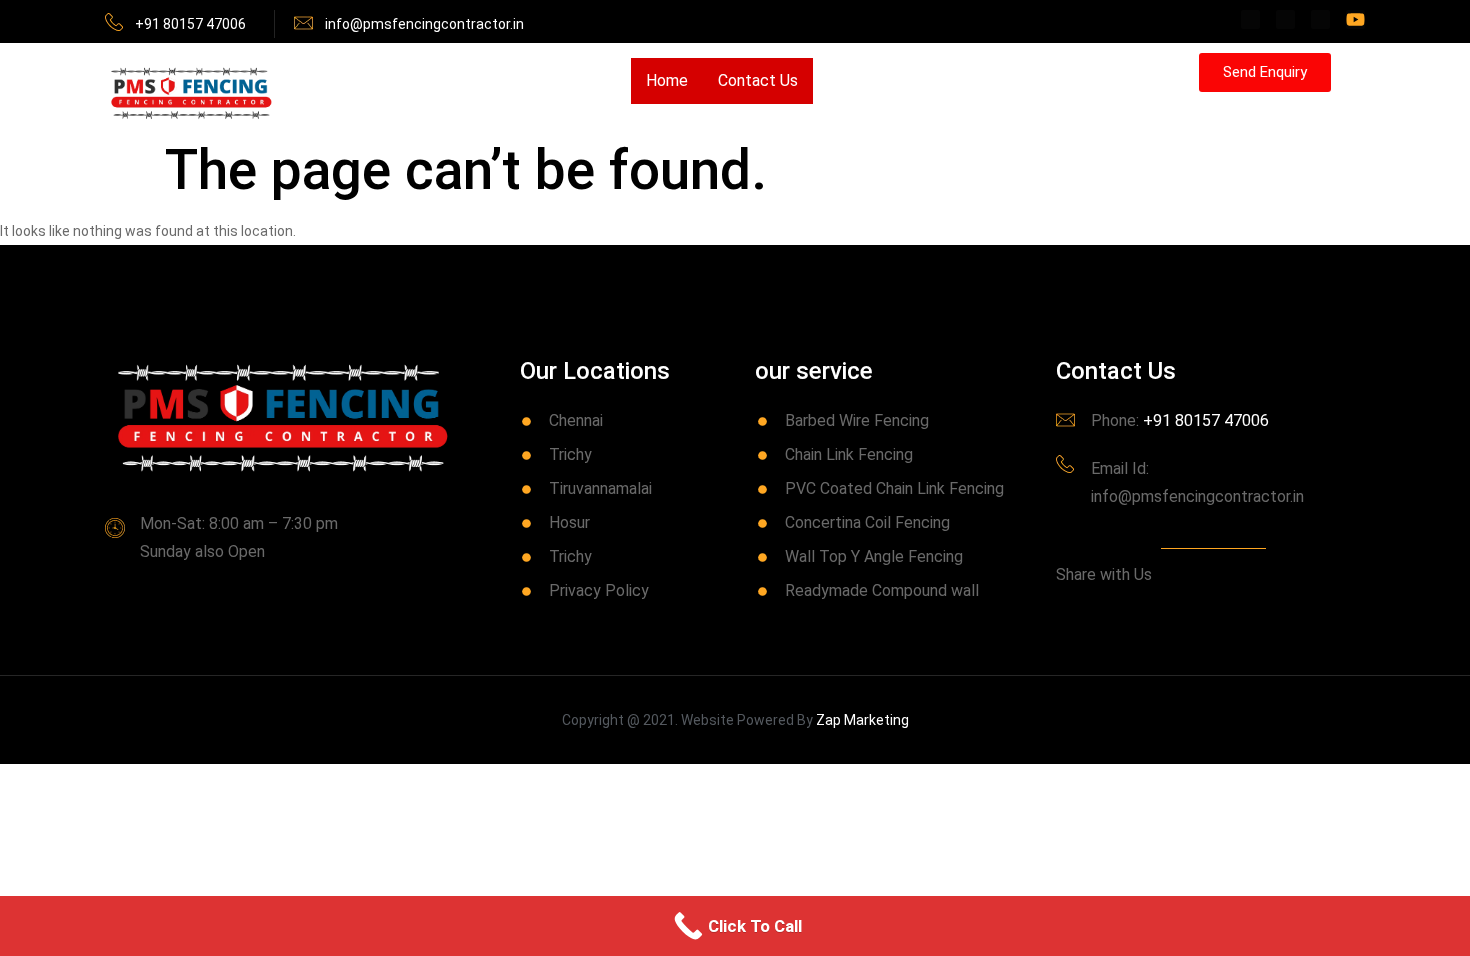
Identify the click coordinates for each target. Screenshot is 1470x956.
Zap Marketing (862, 720)
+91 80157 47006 (190, 24)
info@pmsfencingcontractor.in (424, 24)
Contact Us (758, 80)
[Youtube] (1355, 19)
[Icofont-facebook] (1250, 19)
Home (667, 80)
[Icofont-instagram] (1320, 19)
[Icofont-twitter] (1285, 19)
